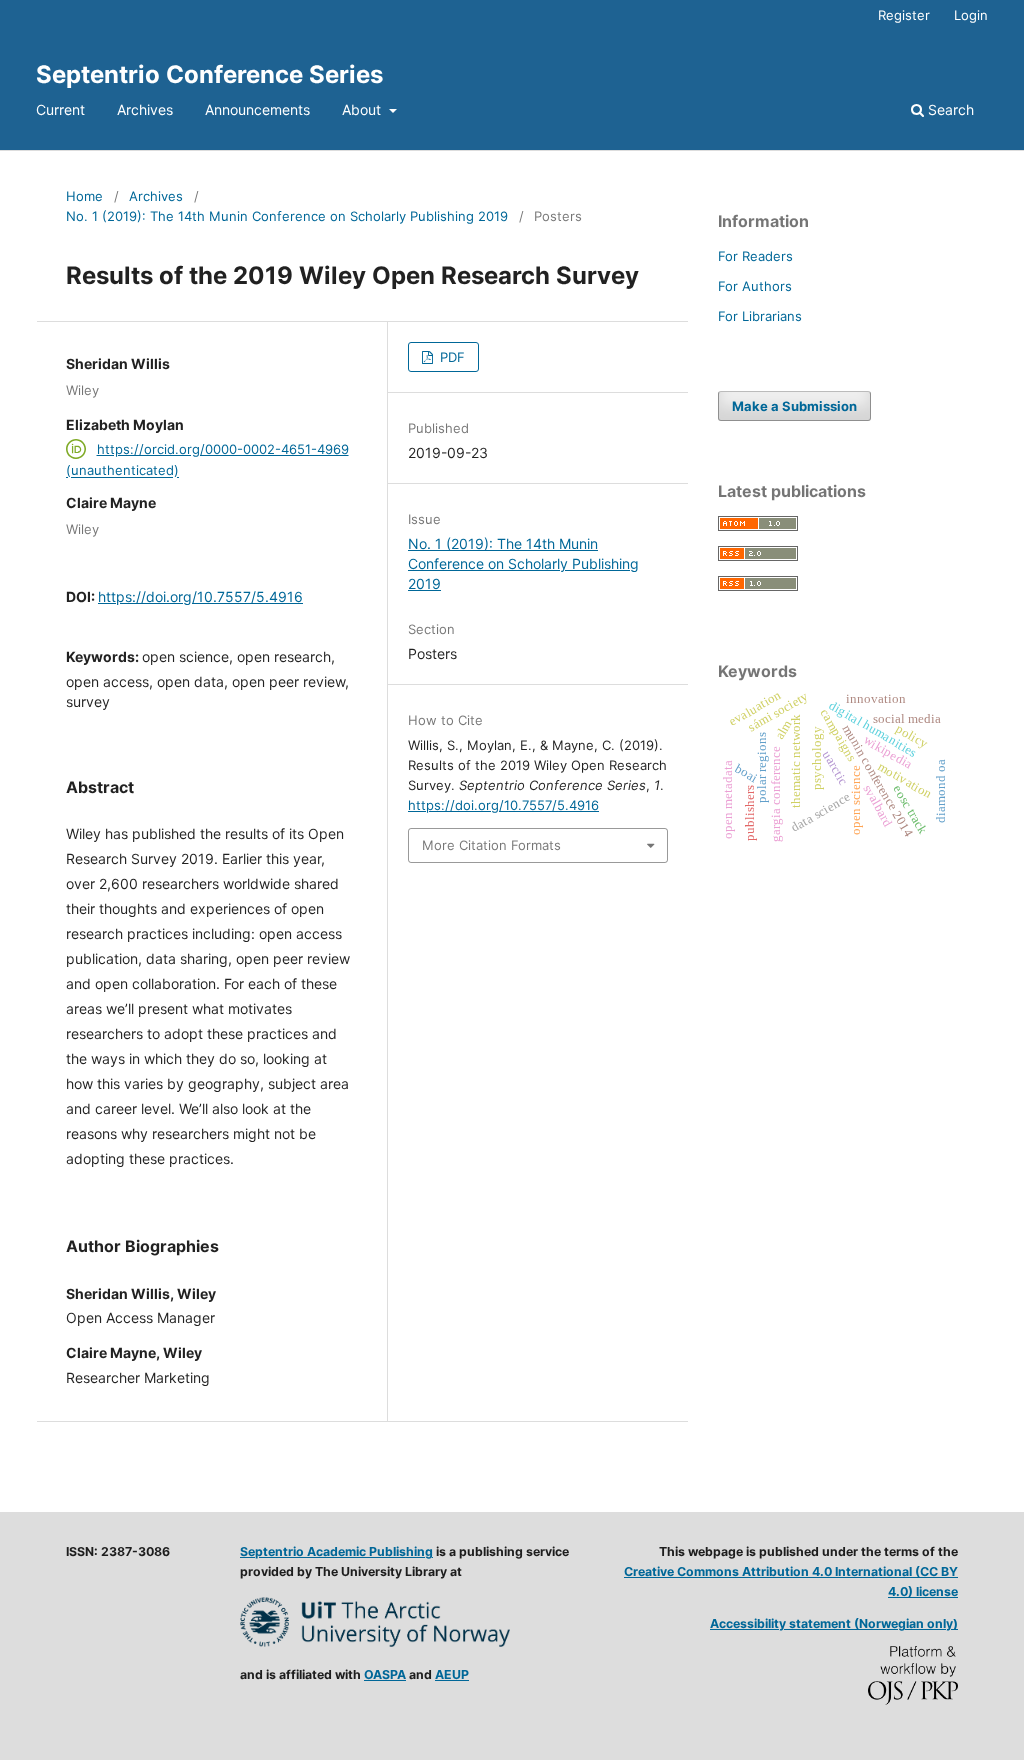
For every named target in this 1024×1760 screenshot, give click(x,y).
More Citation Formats (491, 845)
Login (971, 15)
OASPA (385, 1674)
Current (60, 109)
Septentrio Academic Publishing (336, 1551)
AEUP (452, 1674)
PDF (450, 357)
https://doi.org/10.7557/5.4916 (200, 596)
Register (904, 15)
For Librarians (760, 316)
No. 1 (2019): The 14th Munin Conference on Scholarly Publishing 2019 (287, 216)
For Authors (755, 286)
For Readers (755, 256)
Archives (145, 109)
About (363, 109)
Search (949, 109)
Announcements (257, 109)
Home (84, 196)
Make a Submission (794, 406)
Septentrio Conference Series (209, 74)
